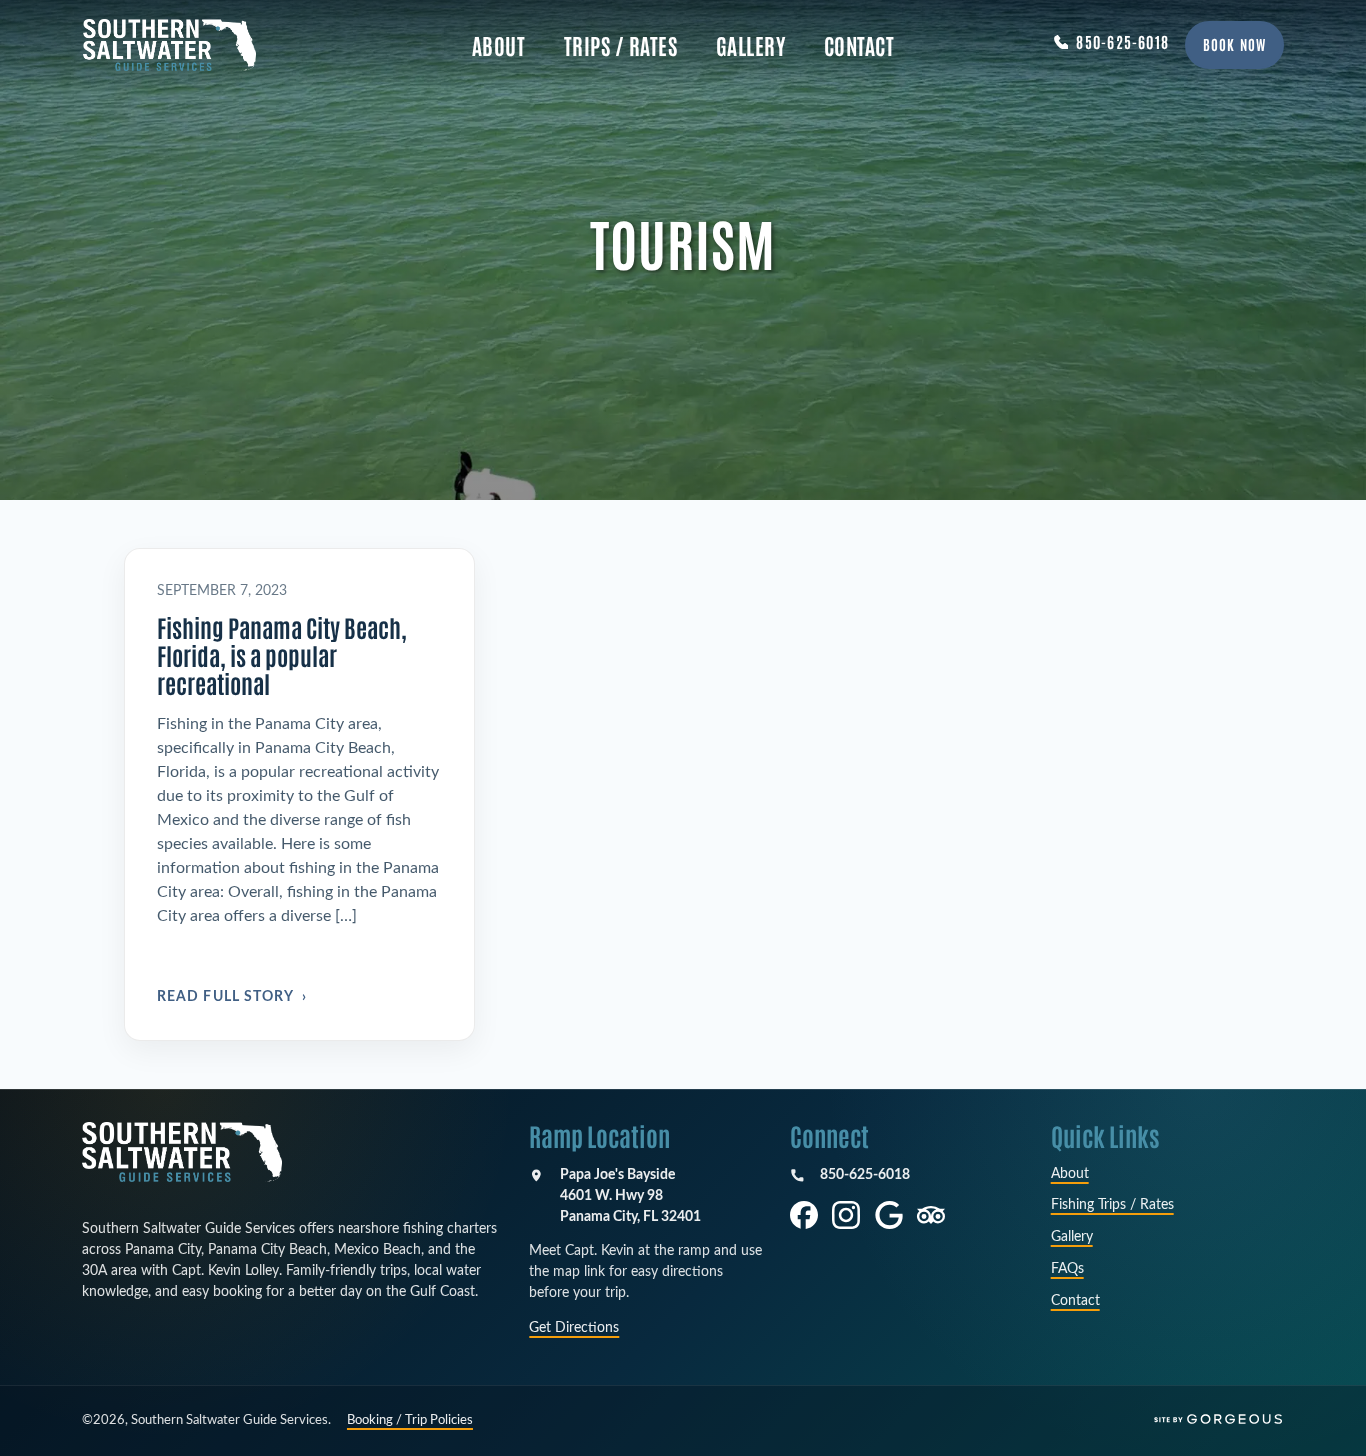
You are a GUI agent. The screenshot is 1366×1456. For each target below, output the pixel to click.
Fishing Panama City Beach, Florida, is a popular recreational (282, 654)
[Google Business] (889, 1215)
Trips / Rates (621, 45)
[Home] (182, 1152)
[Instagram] (846, 1215)
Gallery (751, 45)
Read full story (232, 997)
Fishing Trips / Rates (1112, 1205)
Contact (859, 45)
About (499, 45)
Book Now (1234, 44)
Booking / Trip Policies (410, 1420)
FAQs (1067, 1269)
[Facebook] (804, 1215)
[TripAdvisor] (931, 1215)
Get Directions (574, 1328)
